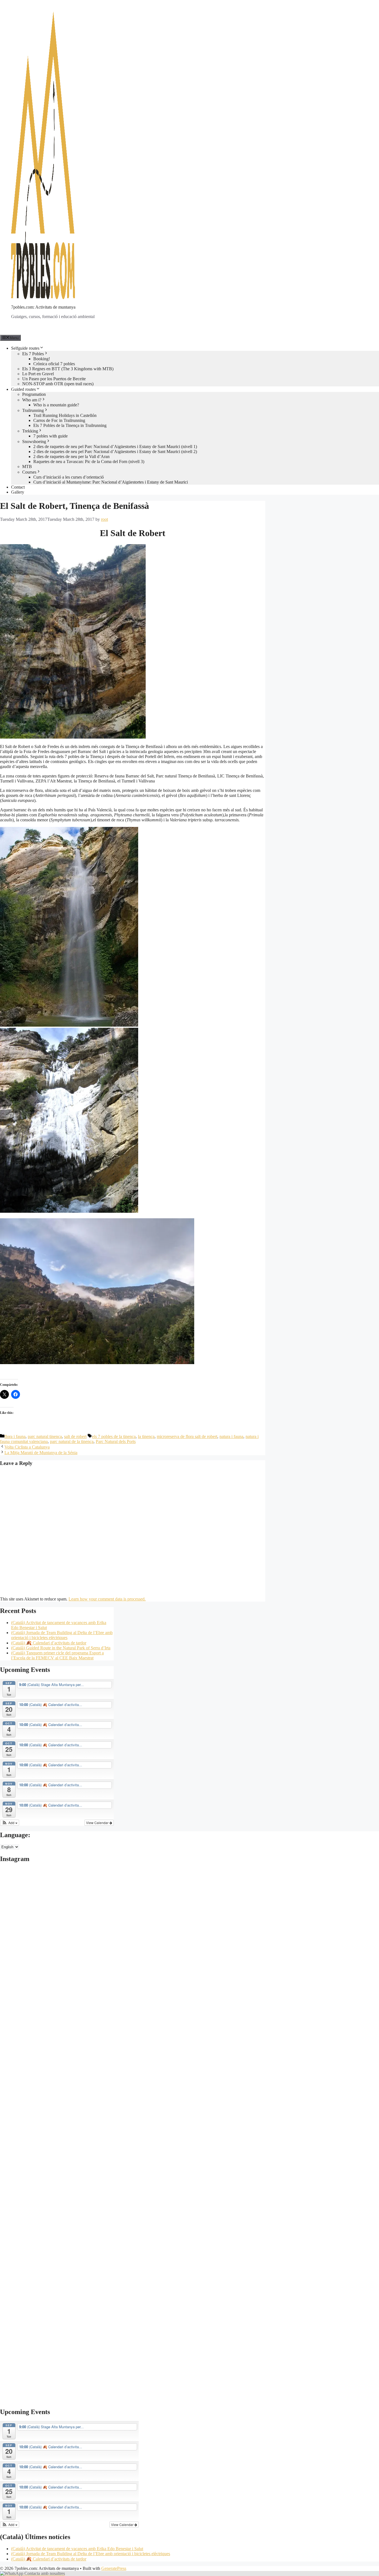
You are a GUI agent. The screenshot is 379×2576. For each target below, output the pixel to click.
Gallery (18, 492)
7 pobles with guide (50, 436)
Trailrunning (33, 410)
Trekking (30, 431)
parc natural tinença (45, 1436)
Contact (18, 487)
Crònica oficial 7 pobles (54, 364)
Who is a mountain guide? (56, 405)
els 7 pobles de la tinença (114, 1436)
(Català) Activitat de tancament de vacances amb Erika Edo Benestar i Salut (77, 2549)
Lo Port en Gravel (38, 374)
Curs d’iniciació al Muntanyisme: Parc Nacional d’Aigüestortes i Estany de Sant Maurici (111, 482)
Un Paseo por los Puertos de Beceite (54, 379)
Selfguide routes (25, 348)
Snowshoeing (34, 442)
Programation (34, 394)
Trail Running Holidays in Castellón (65, 415)
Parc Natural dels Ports (116, 1441)
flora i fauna (15, 1436)
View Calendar (98, 1823)
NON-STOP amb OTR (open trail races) (58, 384)
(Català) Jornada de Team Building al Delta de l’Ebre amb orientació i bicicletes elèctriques (62, 1635)
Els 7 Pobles (33, 354)
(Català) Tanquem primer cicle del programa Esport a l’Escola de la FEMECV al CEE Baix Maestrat (57, 1655)
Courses (29, 472)
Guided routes (23, 389)
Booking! (42, 359)
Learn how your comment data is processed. (107, 1599)
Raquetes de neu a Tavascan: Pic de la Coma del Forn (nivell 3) (89, 462)
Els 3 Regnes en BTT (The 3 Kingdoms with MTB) (68, 369)
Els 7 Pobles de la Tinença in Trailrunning (70, 425)
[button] (10, 1823)
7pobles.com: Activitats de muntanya (43, 307)
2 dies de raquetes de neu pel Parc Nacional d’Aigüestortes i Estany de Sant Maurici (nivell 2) (115, 452)
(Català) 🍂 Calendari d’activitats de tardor (49, 1643)
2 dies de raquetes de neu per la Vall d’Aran (71, 457)
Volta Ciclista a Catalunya (27, 1447)
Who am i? (32, 400)
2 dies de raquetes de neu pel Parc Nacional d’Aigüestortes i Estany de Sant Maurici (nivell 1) (115, 447)
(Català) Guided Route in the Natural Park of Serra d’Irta (61, 1648)
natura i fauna (231, 1436)
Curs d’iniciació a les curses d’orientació (69, 477)
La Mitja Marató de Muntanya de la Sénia (41, 1453)
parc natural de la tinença (72, 1441)
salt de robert (75, 1436)
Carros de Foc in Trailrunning (59, 420)
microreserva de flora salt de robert (187, 1436)
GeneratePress (114, 2568)
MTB (27, 467)
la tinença (146, 1436)
